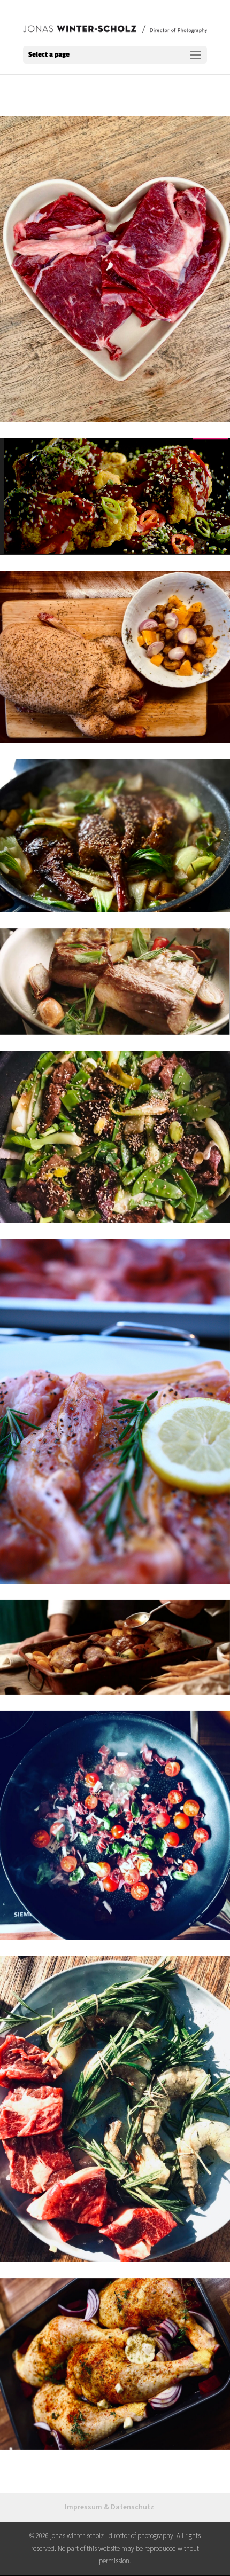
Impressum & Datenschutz (109, 2507)
